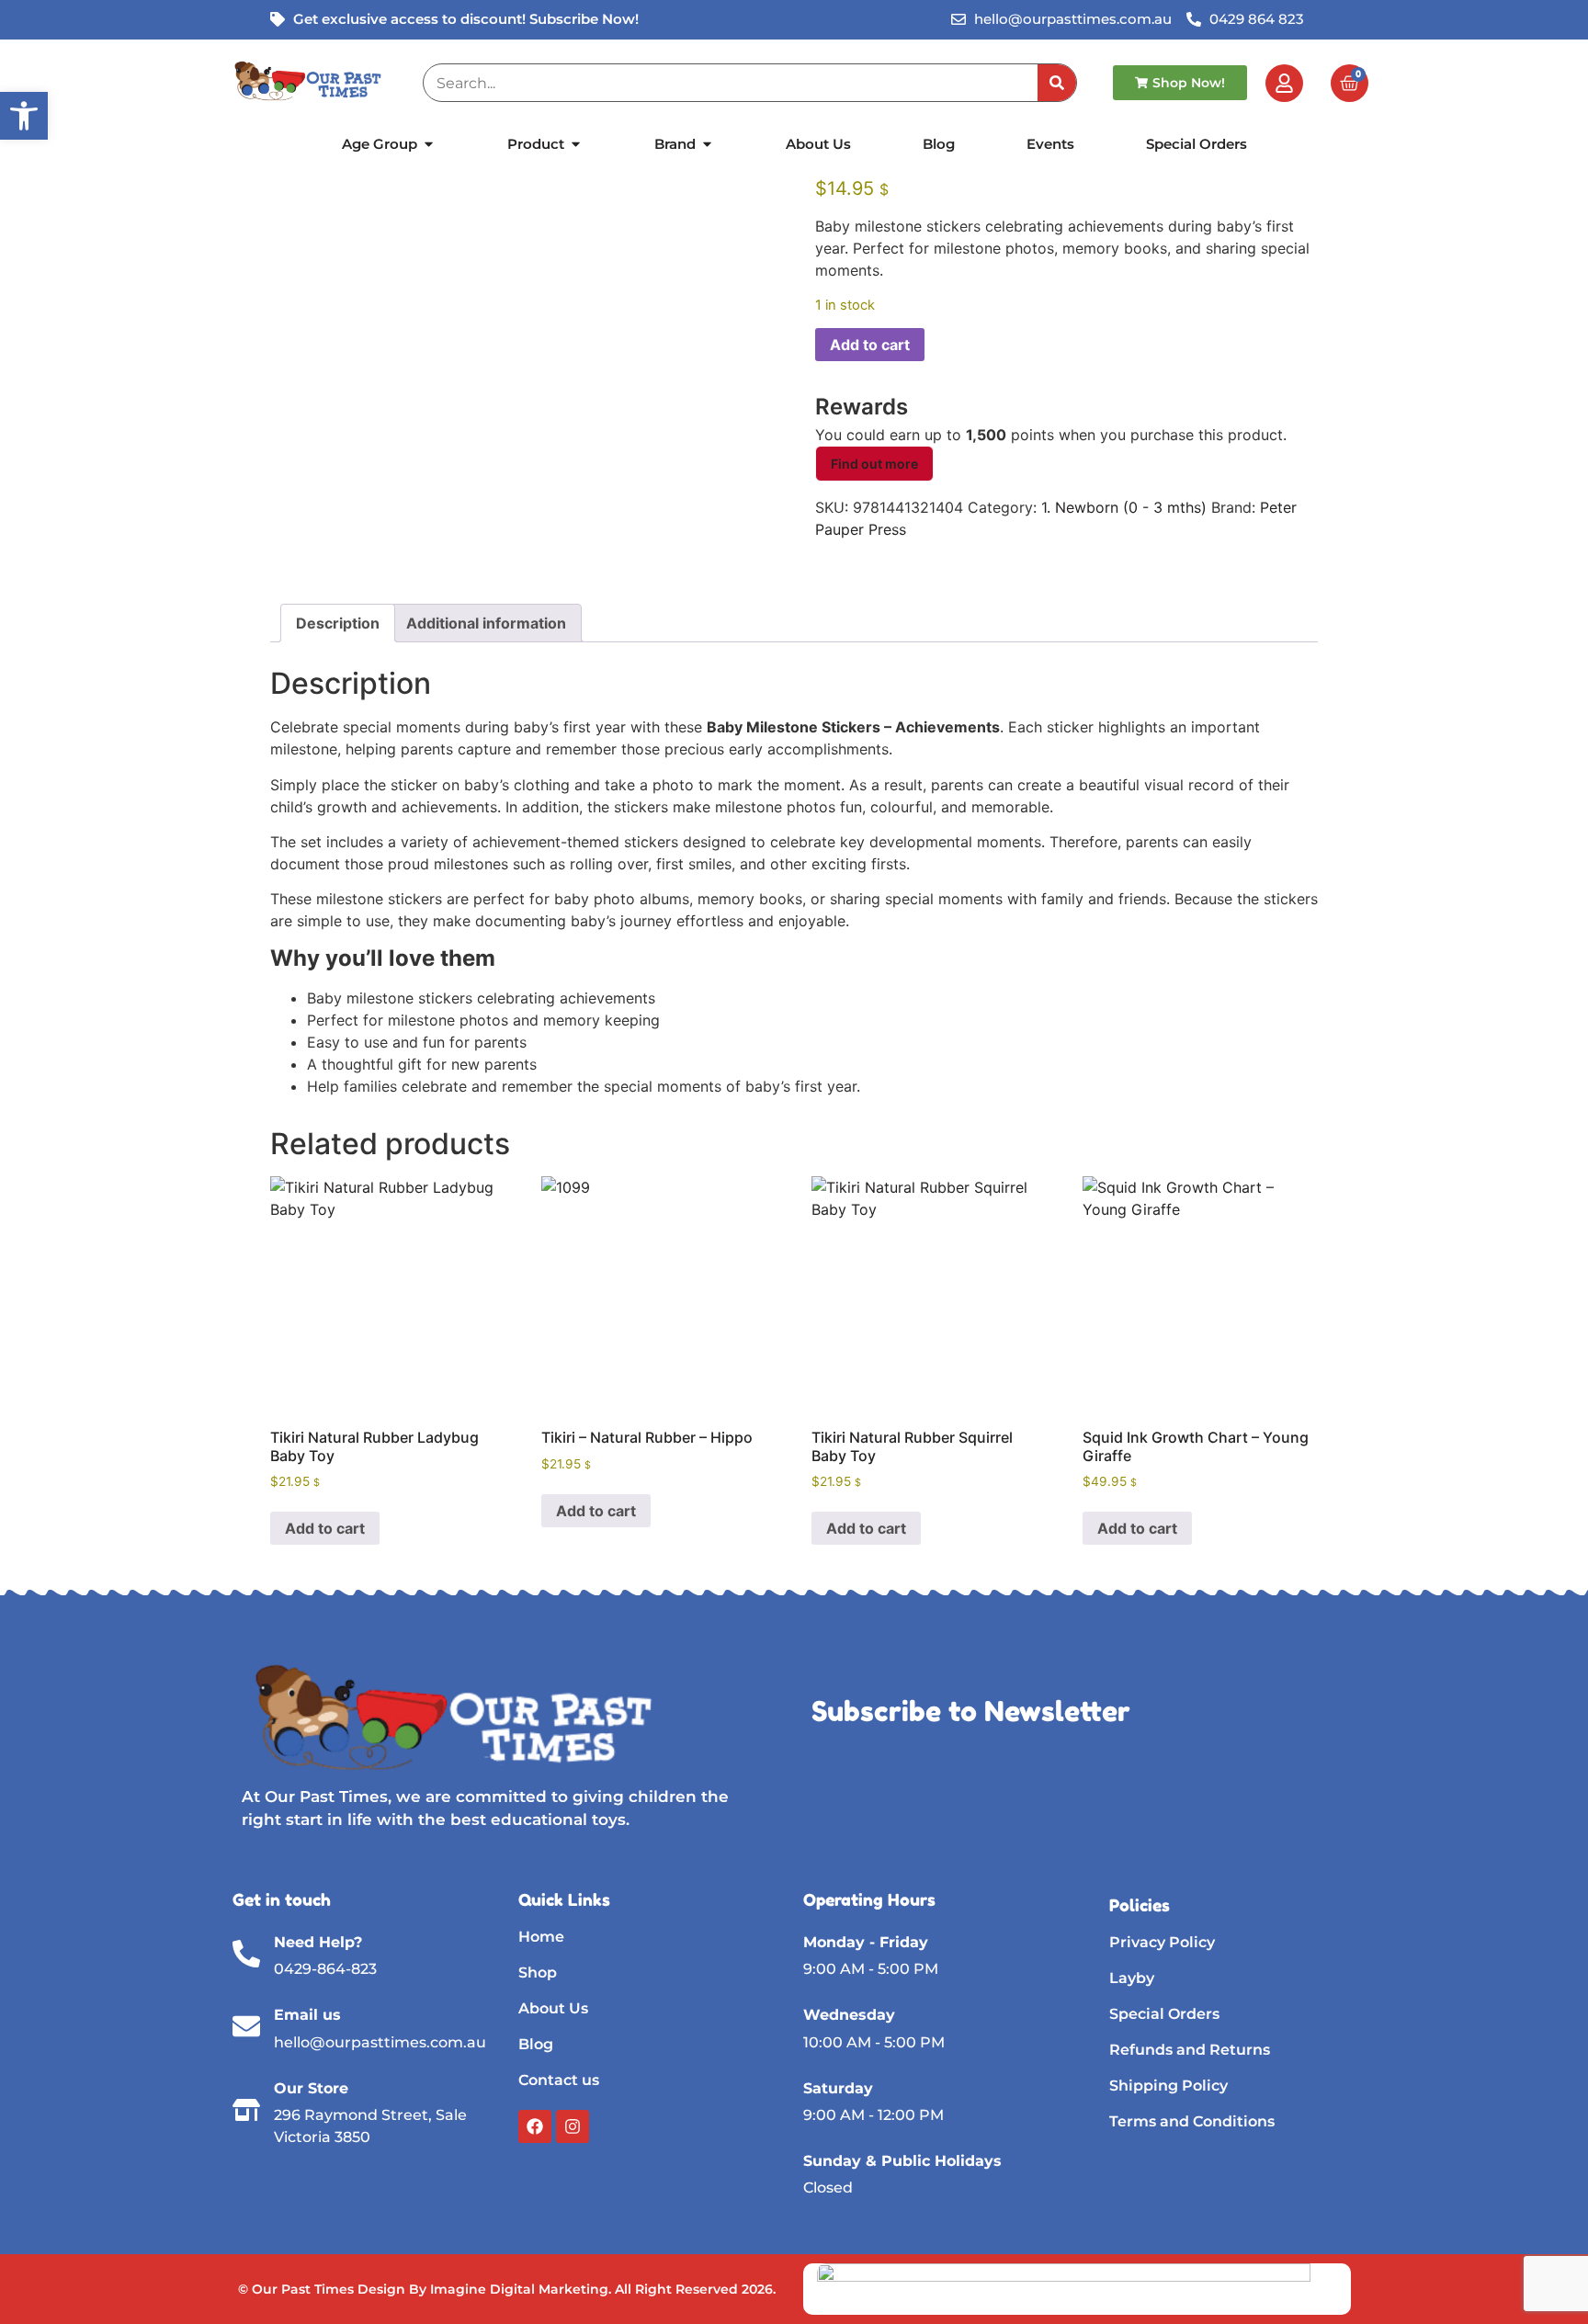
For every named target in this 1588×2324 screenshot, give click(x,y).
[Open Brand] (707, 145)
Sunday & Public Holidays (902, 2161)
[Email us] (246, 2026)
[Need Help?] (246, 1954)
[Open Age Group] (429, 145)
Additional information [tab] (486, 623)
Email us (307, 2015)
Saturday (838, 2088)
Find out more (874, 464)
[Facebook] (535, 2126)
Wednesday (849, 2015)
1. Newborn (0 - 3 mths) (1124, 507)
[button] (24, 116)
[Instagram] (573, 2126)
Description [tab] (338, 623)
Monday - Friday (866, 1942)
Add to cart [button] (325, 1528)
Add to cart (870, 345)
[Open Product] (576, 145)
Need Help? (318, 1942)
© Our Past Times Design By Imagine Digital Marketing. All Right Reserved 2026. (507, 2289)
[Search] (1057, 83)
